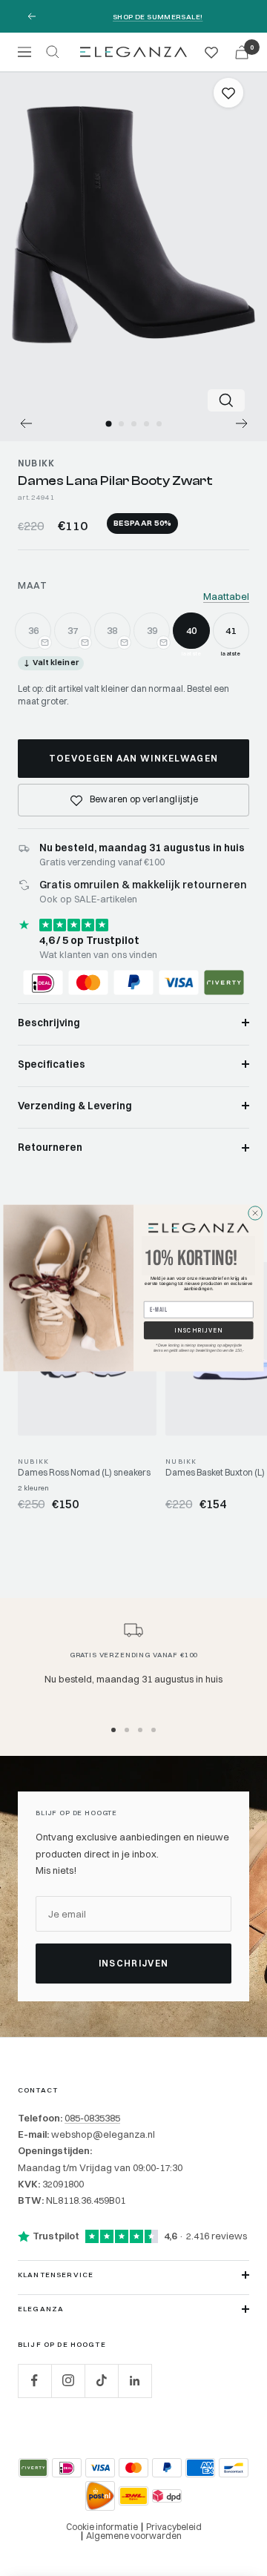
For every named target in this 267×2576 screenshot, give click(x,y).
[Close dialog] (255, 1213)
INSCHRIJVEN (199, 1330)
